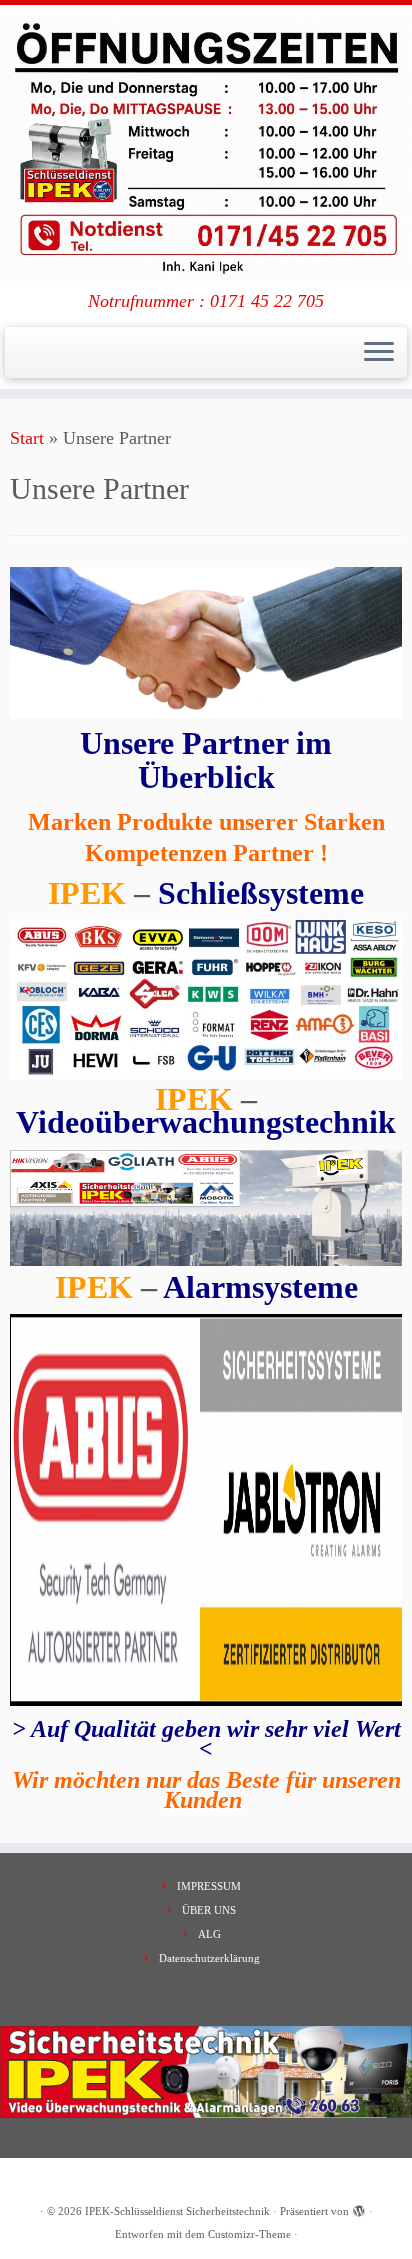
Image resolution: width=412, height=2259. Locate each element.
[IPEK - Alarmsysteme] (206, 1510)
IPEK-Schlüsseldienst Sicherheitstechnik (177, 2211)
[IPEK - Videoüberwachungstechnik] (206, 1208)
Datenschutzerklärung (209, 1958)
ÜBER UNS (209, 1910)
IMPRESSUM (209, 1886)
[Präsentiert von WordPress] (359, 2208)
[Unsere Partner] (206, 641)
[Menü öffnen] (379, 353)
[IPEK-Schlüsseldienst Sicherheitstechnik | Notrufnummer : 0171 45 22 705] (206, 148)
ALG (209, 1934)
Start (27, 438)
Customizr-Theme (249, 2234)
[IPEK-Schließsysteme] (206, 997)
